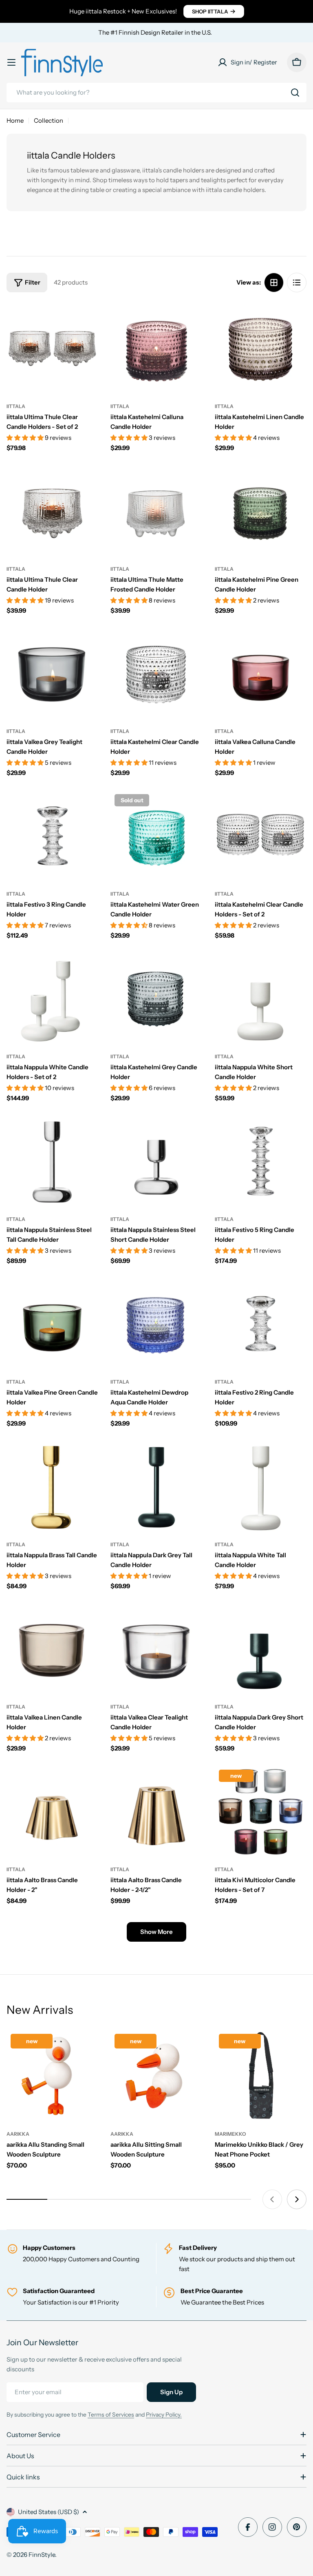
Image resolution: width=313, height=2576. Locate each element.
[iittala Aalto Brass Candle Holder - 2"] (52, 1811)
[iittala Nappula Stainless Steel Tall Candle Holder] (52, 1161)
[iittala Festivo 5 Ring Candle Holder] (261, 1161)
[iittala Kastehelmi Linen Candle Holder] (261, 348)
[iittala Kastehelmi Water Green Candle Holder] (156, 836)
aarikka (18, 2134)
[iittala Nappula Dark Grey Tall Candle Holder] (156, 1486)
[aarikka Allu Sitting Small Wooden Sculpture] (156, 2076)
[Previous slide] (272, 2199)
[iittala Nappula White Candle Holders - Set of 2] (52, 999)
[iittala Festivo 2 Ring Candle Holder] (261, 1323)
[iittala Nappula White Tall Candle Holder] (261, 1486)
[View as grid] (274, 283)
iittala (16, 406)
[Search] (295, 93)
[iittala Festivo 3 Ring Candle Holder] (52, 836)
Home (15, 120)
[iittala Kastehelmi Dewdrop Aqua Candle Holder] (156, 1323)
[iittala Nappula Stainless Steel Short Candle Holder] (156, 1161)
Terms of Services (111, 2415)
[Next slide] (297, 2199)
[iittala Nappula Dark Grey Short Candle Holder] (261, 1649)
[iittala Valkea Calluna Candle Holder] (261, 673)
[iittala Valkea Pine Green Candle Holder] (52, 1323)
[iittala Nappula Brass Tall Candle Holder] (52, 1486)
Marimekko (230, 2134)
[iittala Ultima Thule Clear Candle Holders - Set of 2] (52, 348)
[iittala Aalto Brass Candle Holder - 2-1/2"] (156, 1811)
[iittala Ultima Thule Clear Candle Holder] (52, 511)
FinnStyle (42, 2555)
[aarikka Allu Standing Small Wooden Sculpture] (52, 2076)
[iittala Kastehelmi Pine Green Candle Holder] (261, 511)
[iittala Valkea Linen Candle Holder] (52, 1649)
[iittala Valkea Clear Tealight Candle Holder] (156, 1649)
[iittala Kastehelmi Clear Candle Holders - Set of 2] (261, 836)
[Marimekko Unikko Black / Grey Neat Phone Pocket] (261, 2076)
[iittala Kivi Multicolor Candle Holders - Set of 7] (261, 1811)
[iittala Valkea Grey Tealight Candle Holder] (52, 673)
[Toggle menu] (11, 62)
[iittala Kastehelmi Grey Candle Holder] (156, 999)
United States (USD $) (48, 2512)
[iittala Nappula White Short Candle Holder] (261, 999)
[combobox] (156, 93)
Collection (48, 120)
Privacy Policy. (164, 2415)
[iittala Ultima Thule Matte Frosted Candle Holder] (156, 511)
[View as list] (297, 283)
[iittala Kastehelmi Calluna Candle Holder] (156, 348)
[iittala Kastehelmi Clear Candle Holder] (156, 673)
